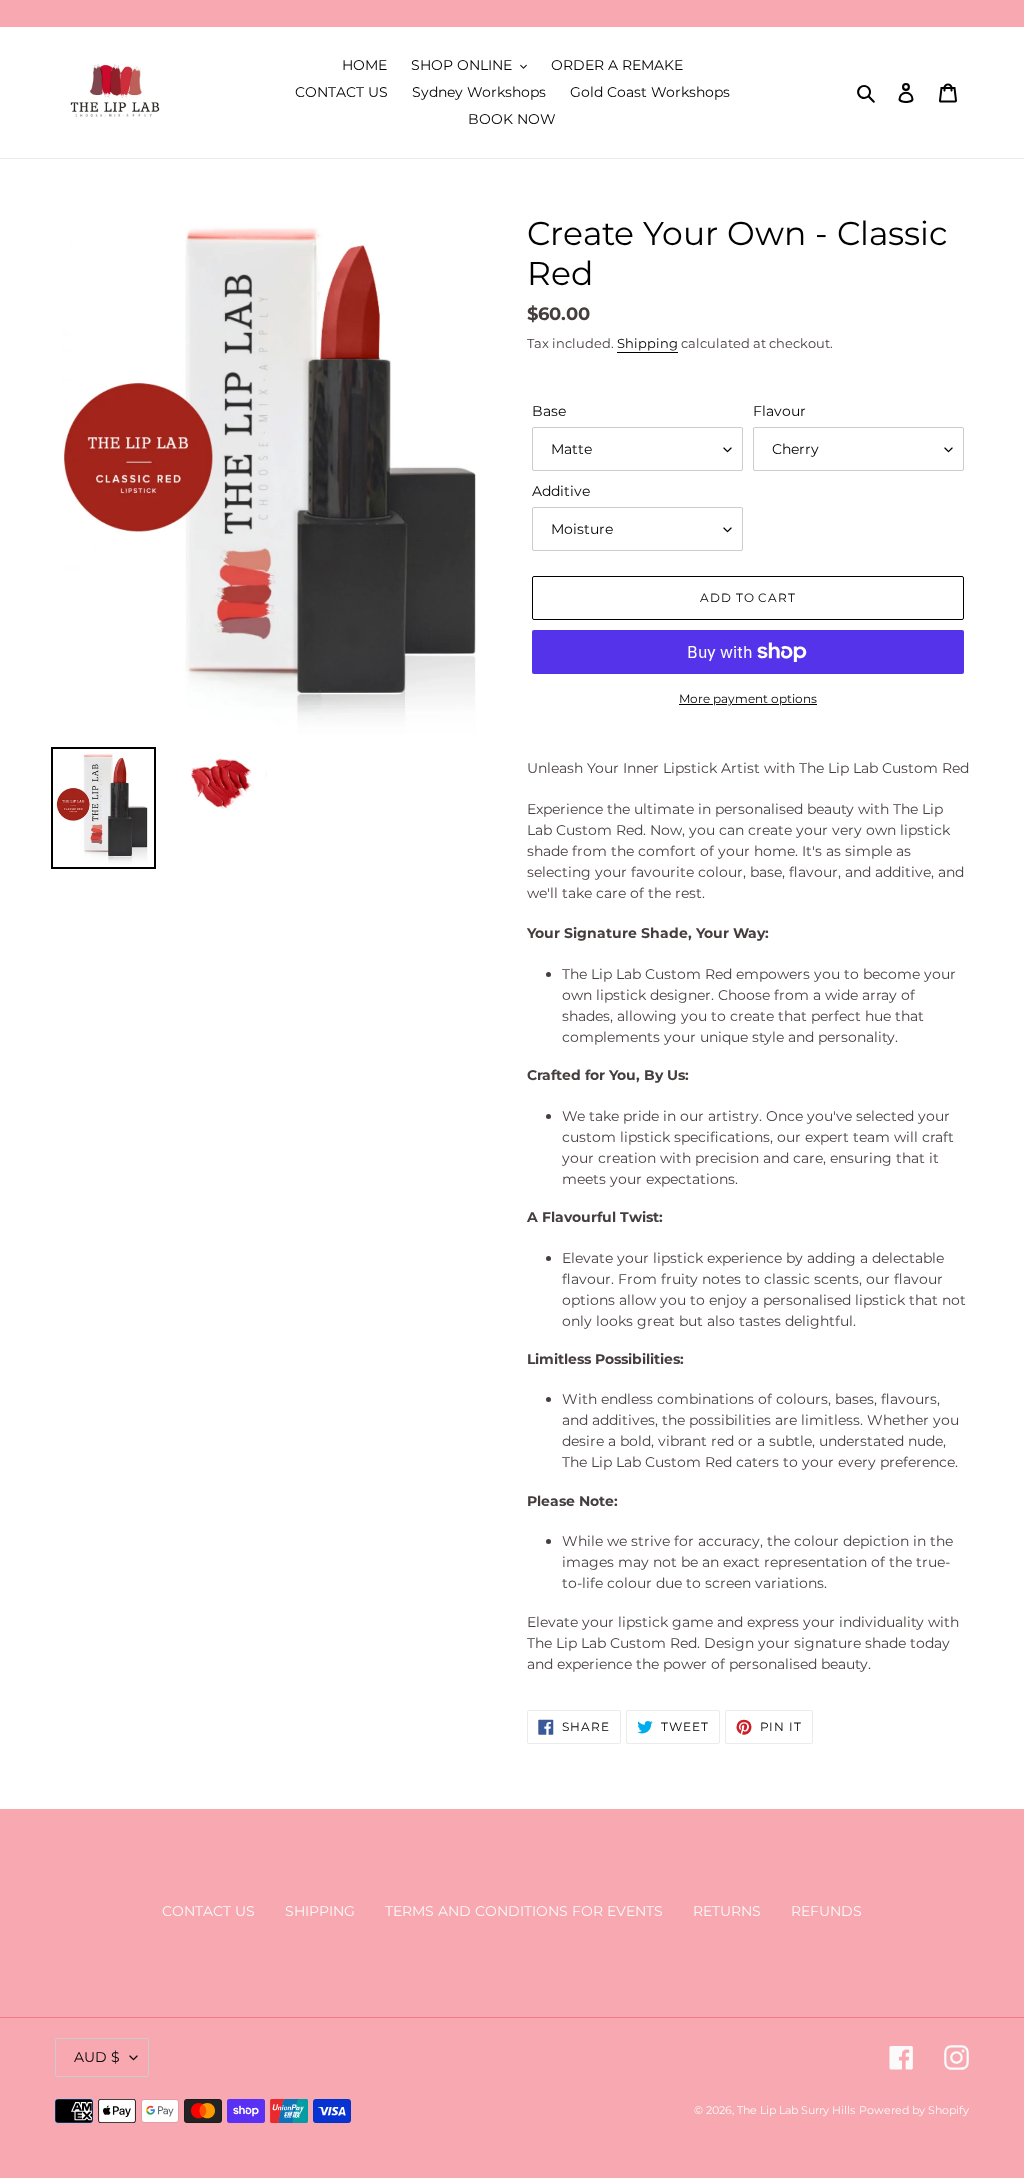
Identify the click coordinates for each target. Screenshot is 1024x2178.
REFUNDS (826, 1911)
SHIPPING (320, 1911)
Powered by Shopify (914, 2110)
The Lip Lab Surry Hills (796, 2110)
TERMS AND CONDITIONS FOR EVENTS (524, 1911)
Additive (561, 491)
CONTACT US (208, 1911)
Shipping (647, 343)
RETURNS (727, 1911)
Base (549, 411)
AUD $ (97, 2057)
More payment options (748, 698)
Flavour (779, 411)
